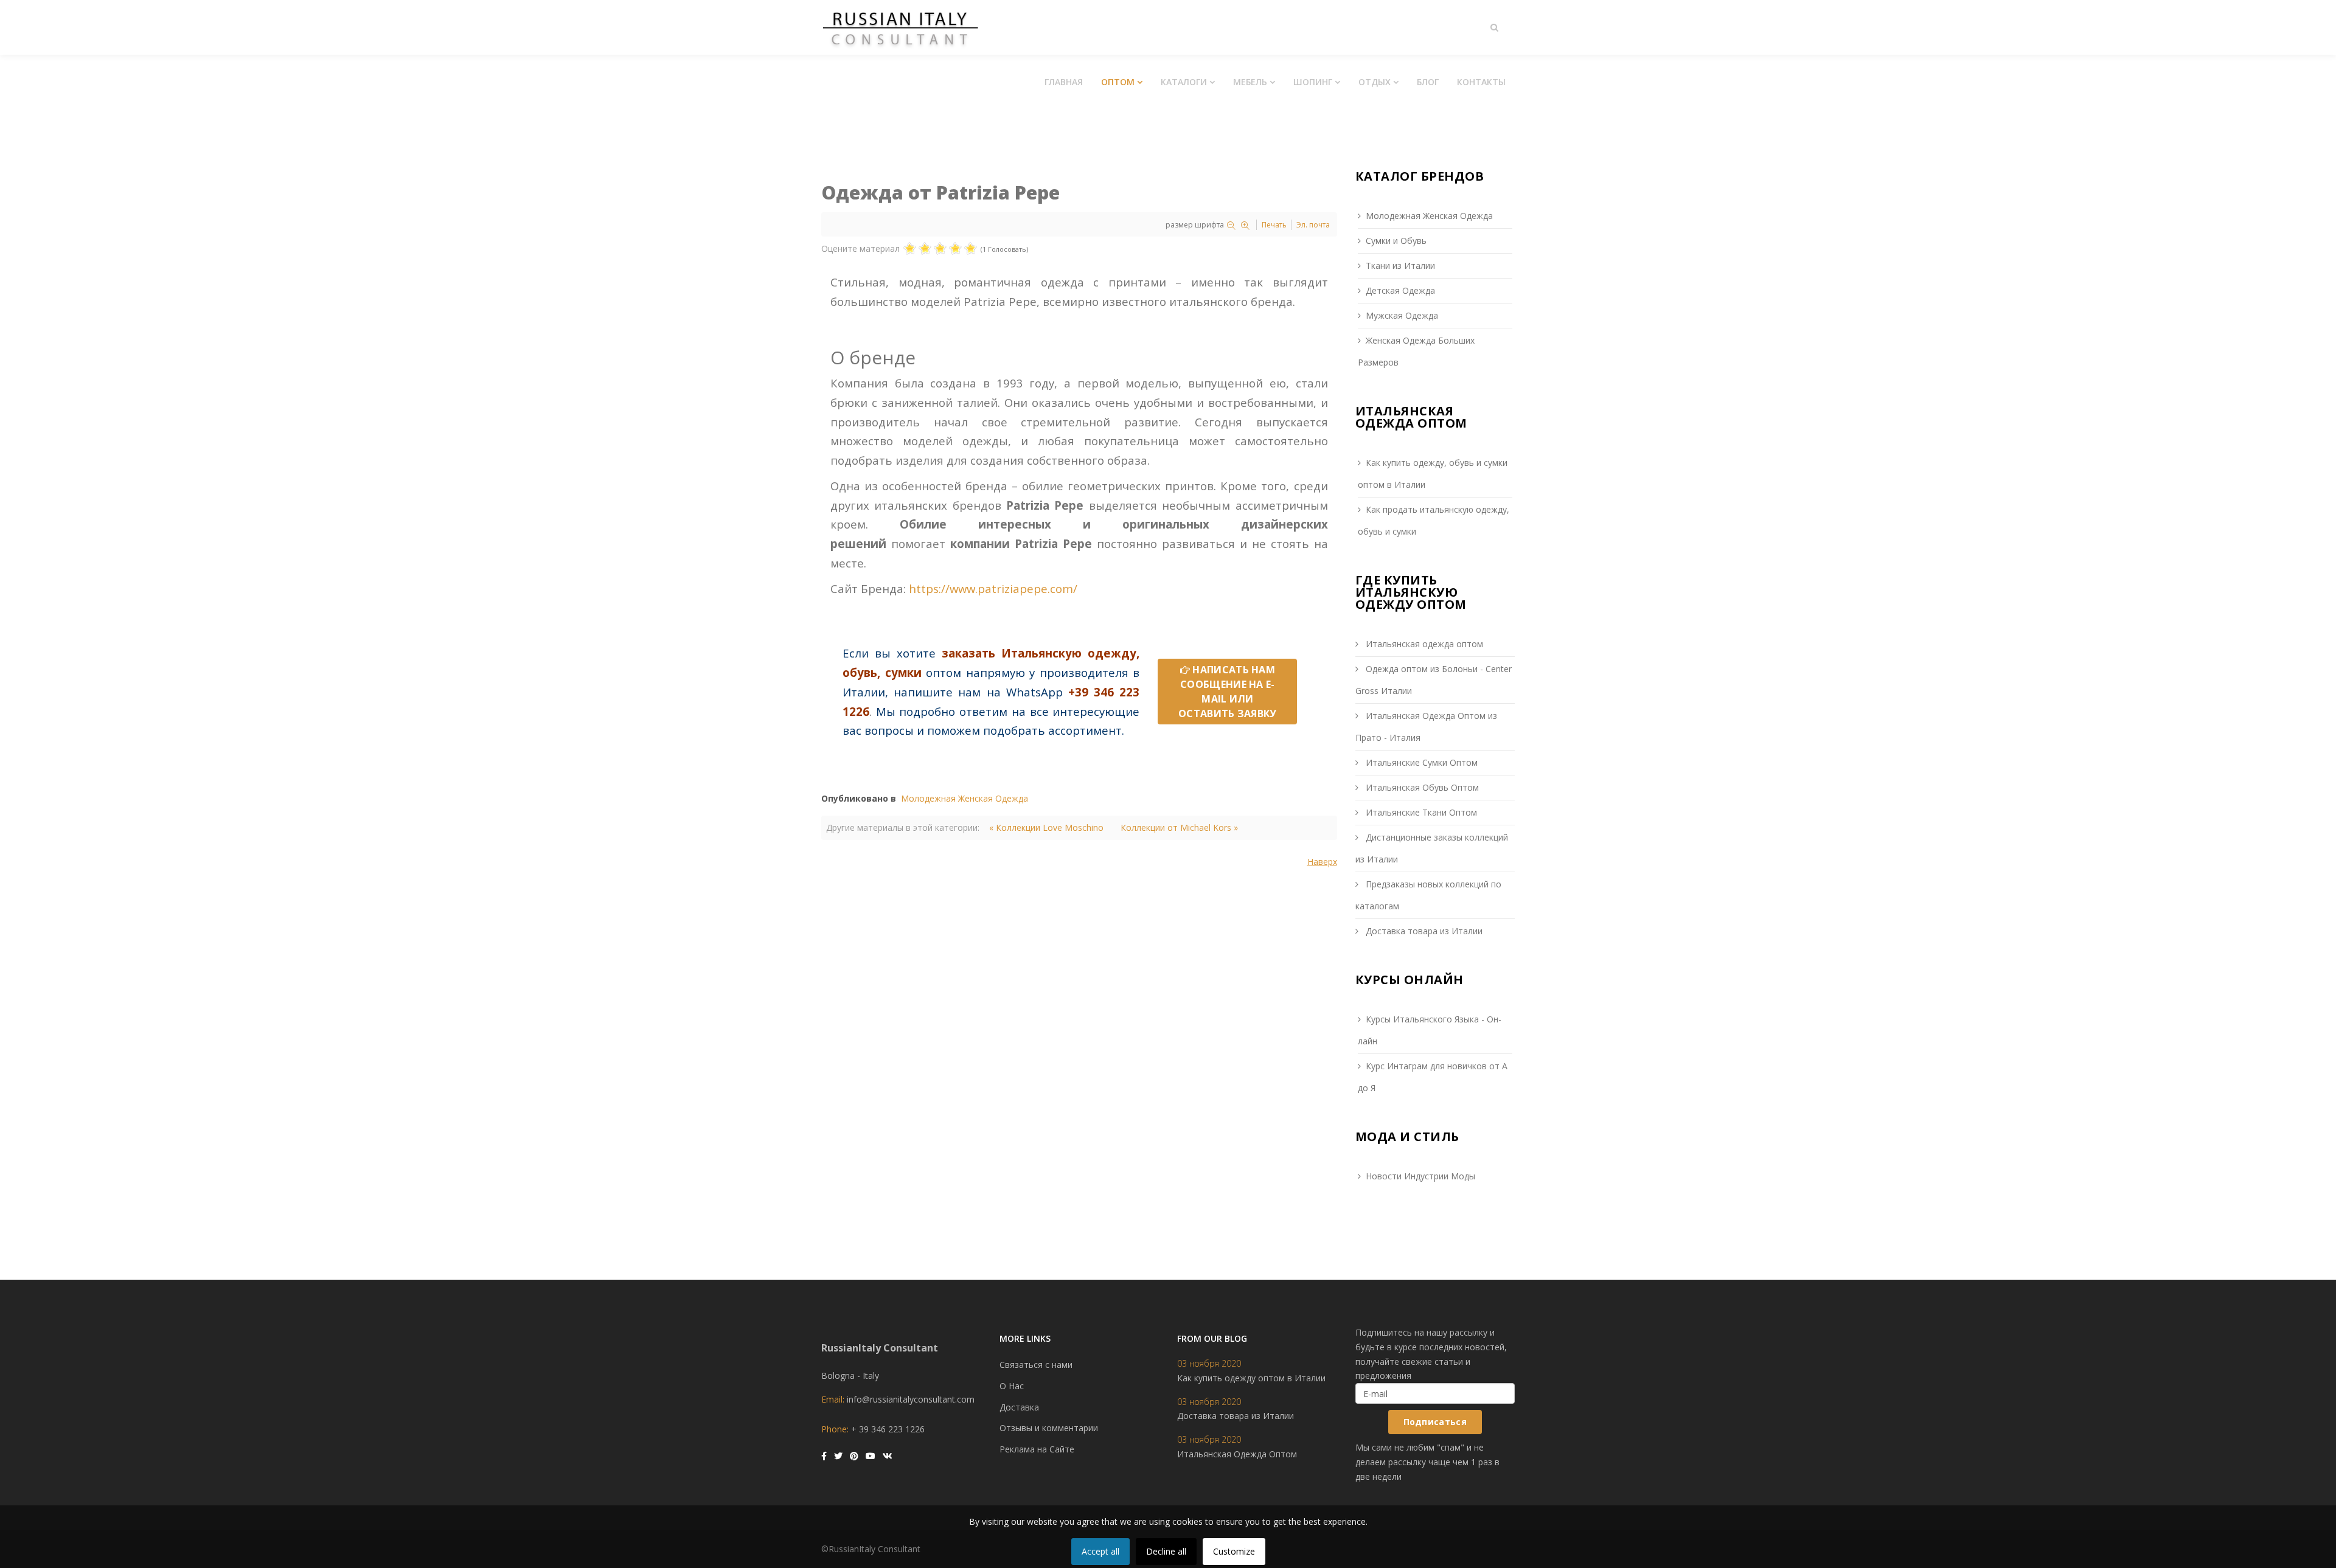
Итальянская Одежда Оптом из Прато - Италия (1426, 727)
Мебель (1250, 82)
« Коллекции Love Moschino (1046, 827)
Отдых (1375, 82)
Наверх (1322, 862)
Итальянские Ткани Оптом (1420, 812)
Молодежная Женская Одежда (965, 798)
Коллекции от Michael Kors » (1179, 827)
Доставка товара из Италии (1423, 931)
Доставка (1019, 1407)
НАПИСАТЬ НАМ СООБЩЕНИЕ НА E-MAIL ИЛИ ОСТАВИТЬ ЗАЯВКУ (1228, 692)
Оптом (1118, 82)
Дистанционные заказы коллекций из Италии (1432, 848)
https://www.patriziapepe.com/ (993, 588)
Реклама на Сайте (1037, 1449)
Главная (1064, 82)
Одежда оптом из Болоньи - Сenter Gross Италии (1434, 680)
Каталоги (1184, 82)
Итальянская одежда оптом (1423, 644)
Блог (1428, 82)
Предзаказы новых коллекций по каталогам (1428, 895)
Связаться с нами (1036, 1365)
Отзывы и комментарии (1049, 1428)
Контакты (1481, 82)
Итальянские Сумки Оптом (1420, 762)
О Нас (1012, 1386)
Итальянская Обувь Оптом (1421, 787)
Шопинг (1313, 82)
